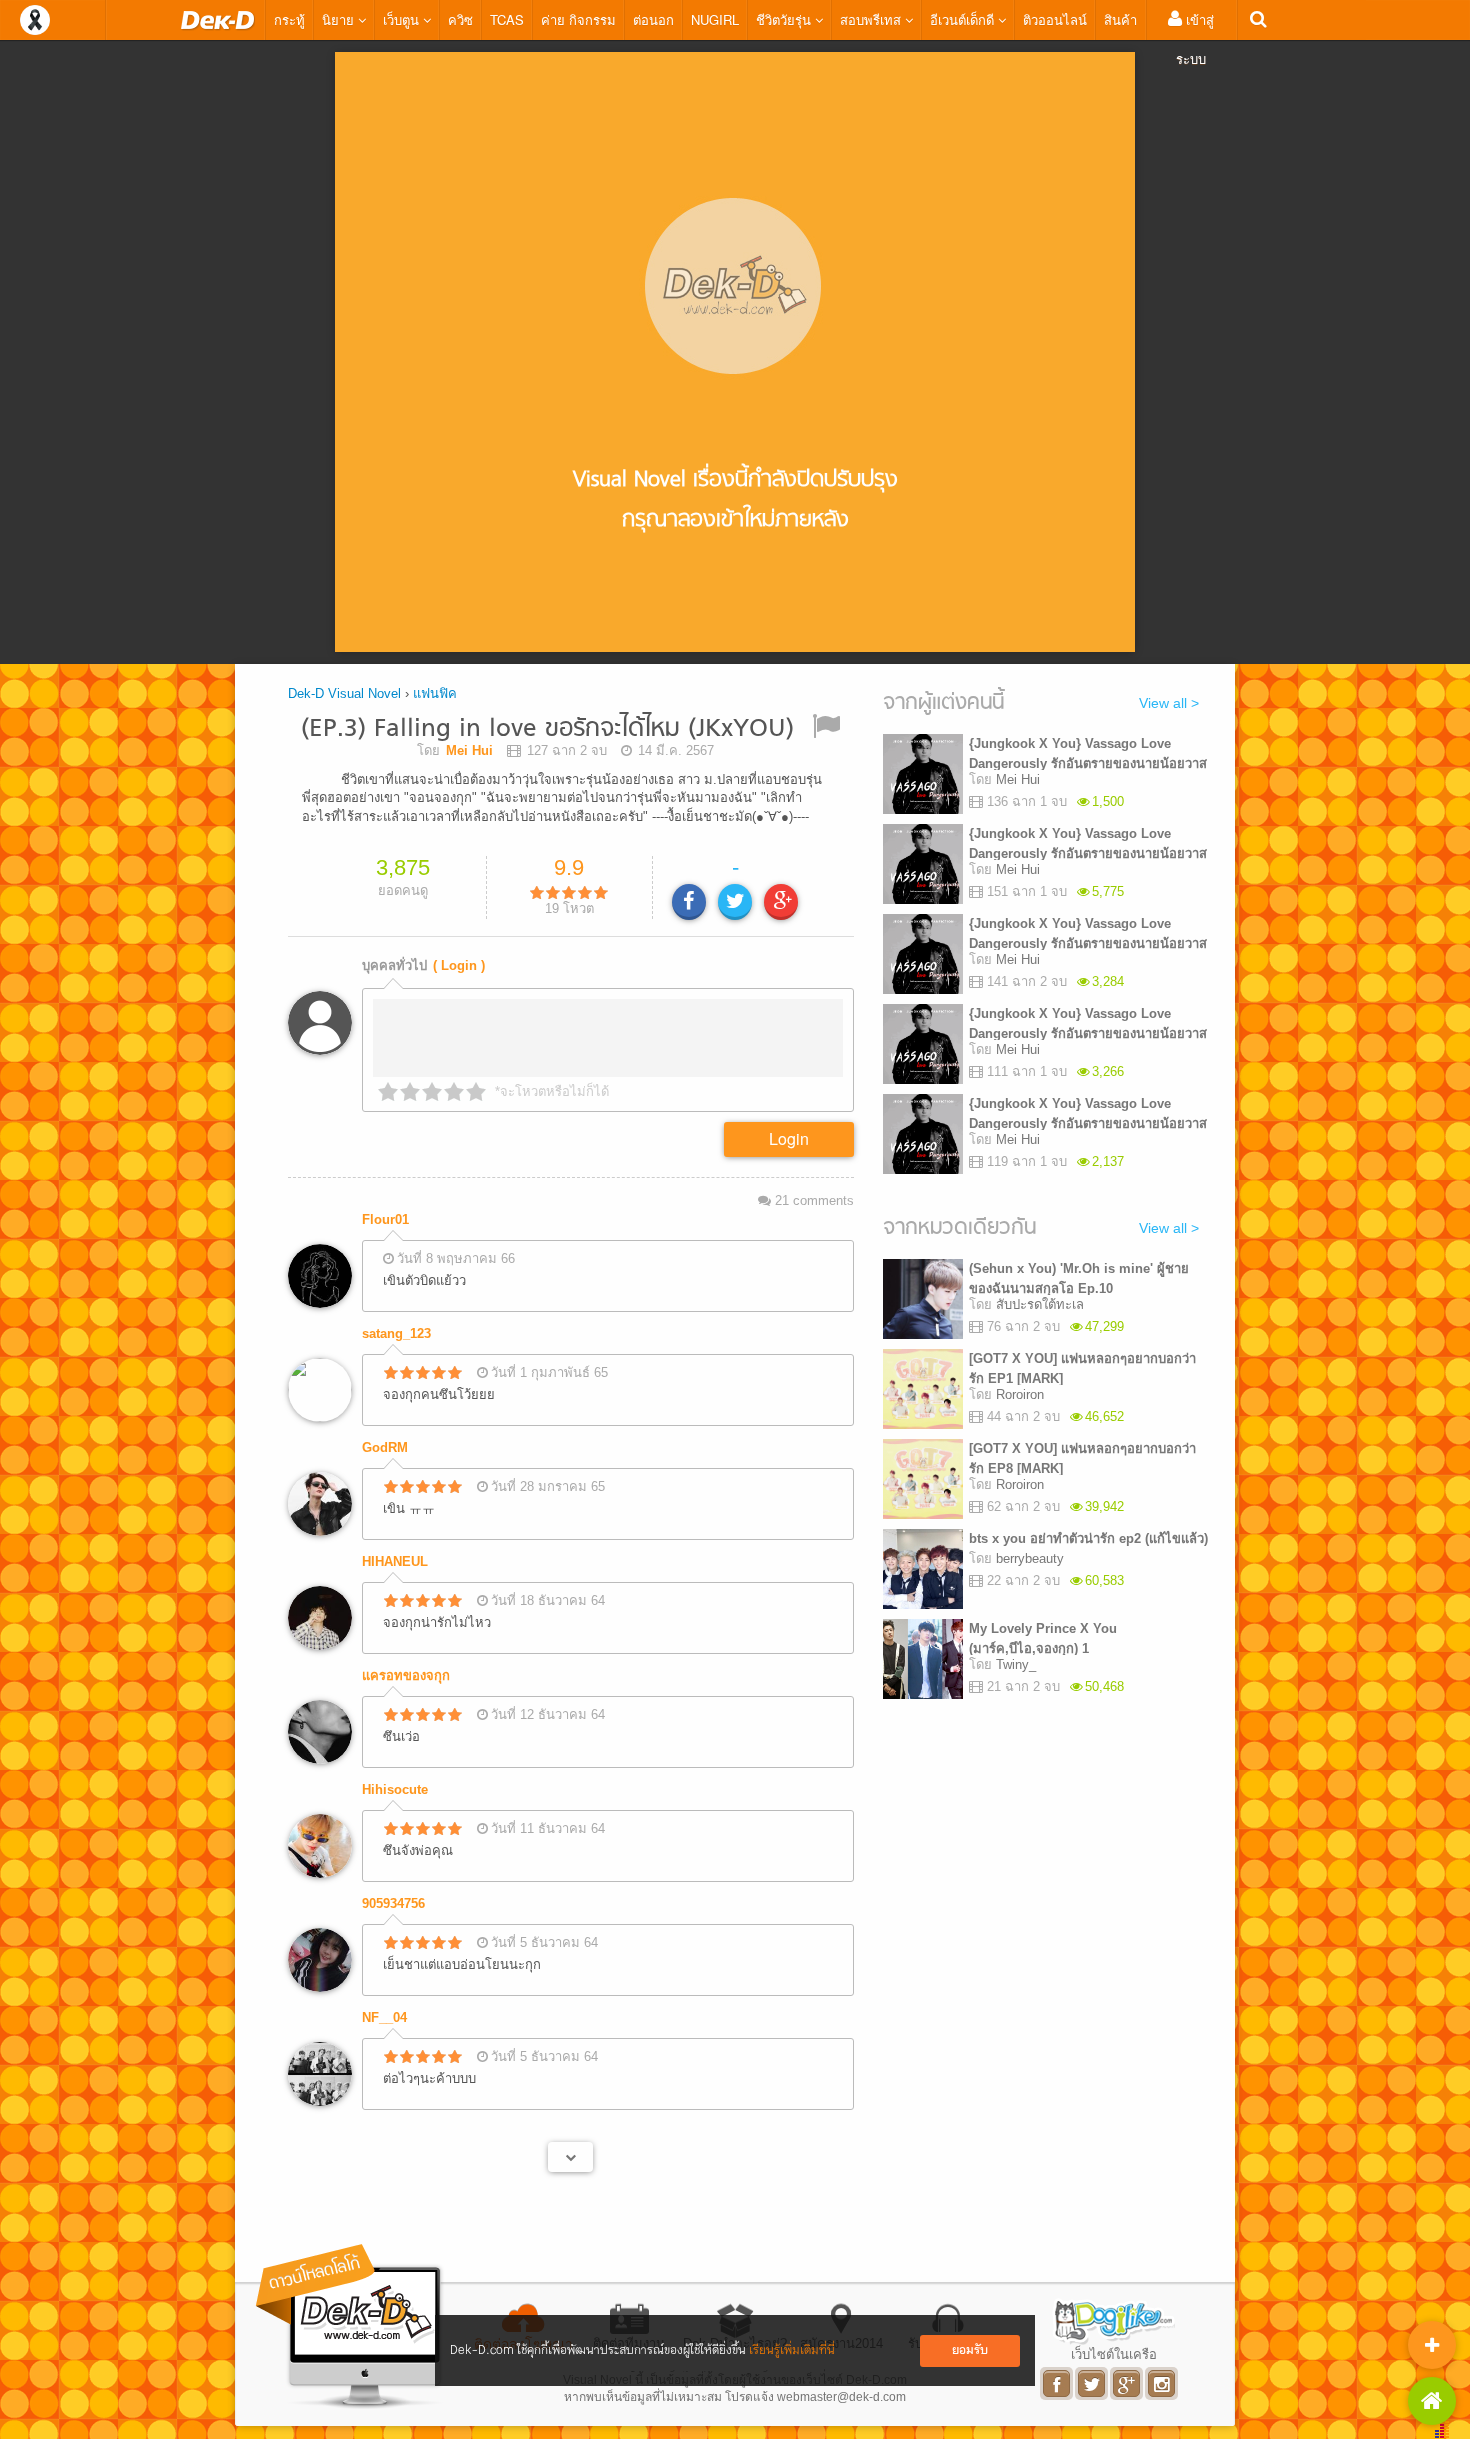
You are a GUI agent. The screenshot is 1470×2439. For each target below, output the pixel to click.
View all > (1169, 703)
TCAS (507, 19)
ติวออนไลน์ (1055, 19)
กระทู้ (289, 19)
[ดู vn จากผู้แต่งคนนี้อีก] (570, 2157)
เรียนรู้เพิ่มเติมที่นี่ (792, 2350)
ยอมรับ (970, 2350)
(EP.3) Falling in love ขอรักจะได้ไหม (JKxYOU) (547, 729)
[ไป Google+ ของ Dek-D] (1127, 2383)
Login (789, 1138)
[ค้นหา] (1258, 19)
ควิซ (460, 19)
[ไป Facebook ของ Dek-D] (1057, 2383)
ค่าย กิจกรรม (578, 19)
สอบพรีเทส (872, 19)
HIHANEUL (395, 1561)
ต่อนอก (653, 19)
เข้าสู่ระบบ (1195, 39)
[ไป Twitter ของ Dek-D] (1092, 2383)
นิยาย (340, 19)
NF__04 (384, 2017)
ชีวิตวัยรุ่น (785, 19)
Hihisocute (395, 1789)
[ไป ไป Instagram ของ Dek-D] (1162, 2383)
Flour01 (385, 1219)
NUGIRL (715, 19)
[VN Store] (1432, 2401)
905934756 (393, 1903)
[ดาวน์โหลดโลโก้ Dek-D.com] (350, 2326)
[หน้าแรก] (218, 20)
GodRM (385, 1447)
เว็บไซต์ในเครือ (1114, 2354)
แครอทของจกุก (406, 1675)
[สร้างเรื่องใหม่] (1432, 2345)
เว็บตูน (403, 19)
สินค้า (1120, 19)
